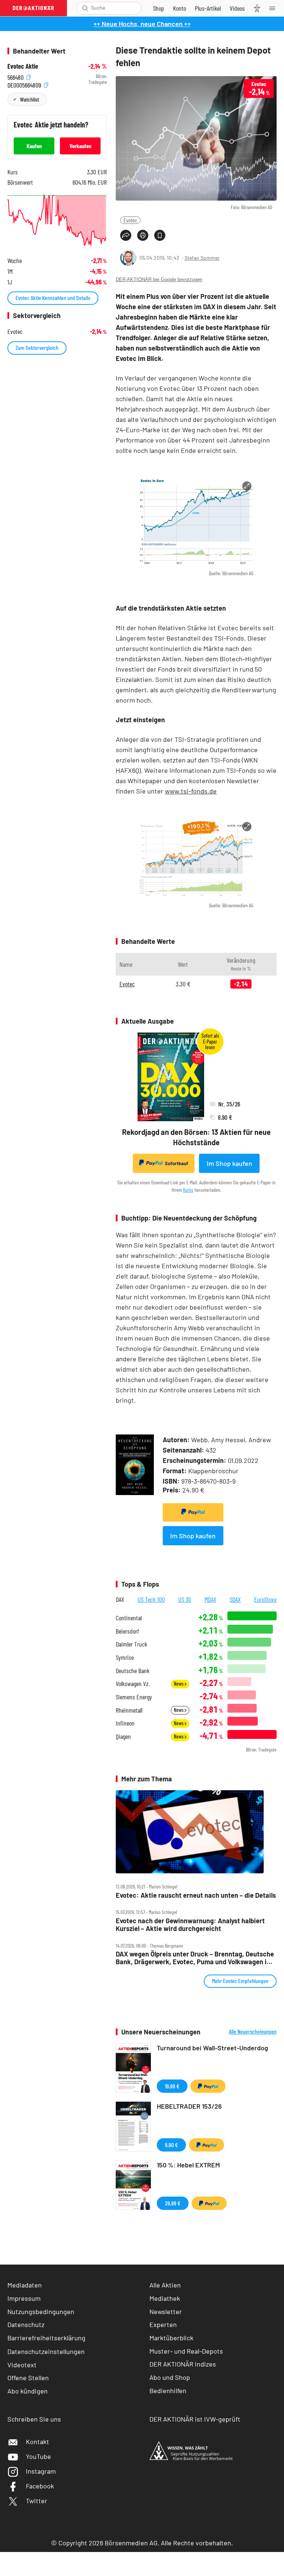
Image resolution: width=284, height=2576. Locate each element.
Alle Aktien (165, 2285)
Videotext (22, 2365)
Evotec (130, 220)
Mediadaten (25, 2285)
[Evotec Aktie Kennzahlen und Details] (57, 220)
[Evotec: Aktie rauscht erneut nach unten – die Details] (196, 1832)
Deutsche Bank (133, 1671)
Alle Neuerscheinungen (253, 2031)
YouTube (38, 2456)
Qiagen (123, 1736)
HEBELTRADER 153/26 (189, 2106)
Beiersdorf (127, 1631)
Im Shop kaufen (229, 1163)
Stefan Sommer (202, 258)
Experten (163, 2324)
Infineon (125, 1723)
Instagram (41, 2471)
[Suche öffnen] (85, 8)
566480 (16, 76)
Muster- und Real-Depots (186, 2351)
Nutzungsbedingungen (41, 2311)
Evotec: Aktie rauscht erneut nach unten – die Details (196, 1895)
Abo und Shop (170, 2377)
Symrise (125, 1657)
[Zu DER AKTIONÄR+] (208, 8)
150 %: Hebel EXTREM (188, 2165)
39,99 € (173, 2203)
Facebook (40, 2486)
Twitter (37, 2501)
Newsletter (166, 2311)
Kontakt (38, 2442)
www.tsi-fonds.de (191, 791)
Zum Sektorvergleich (37, 347)
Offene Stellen (28, 2378)
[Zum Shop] (159, 8)
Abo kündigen (28, 2391)
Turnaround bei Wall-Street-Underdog (212, 2048)
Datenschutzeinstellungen (46, 2351)
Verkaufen (80, 146)
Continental (129, 1618)
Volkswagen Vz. (133, 1684)
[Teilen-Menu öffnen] (126, 235)
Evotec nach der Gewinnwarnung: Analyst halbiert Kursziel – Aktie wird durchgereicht (190, 1925)
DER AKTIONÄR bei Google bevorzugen (159, 279)
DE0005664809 (25, 84)
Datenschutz (26, 2324)
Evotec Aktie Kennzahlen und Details (53, 298)
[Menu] (274, 8)
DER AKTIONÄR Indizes (183, 2364)
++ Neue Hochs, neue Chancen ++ (142, 24)
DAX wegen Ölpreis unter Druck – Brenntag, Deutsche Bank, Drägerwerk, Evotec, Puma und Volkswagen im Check (195, 1958)
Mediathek (165, 2298)
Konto (188, 1190)
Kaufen (34, 146)
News (179, 1684)
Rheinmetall (129, 1710)
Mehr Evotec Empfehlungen (240, 1981)
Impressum (24, 2298)
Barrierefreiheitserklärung (46, 2338)
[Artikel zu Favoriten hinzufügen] (160, 235)
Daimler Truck (131, 1644)
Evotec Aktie (23, 66)
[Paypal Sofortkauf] (193, 1512)
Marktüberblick (171, 2338)
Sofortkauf (177, 1163)
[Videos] (237, 8)
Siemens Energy (134, 1697)
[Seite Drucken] (143, 235)
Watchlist (29, 99)
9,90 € (171, 2145)
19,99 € (172, 2086)
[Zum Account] (180, 8)
